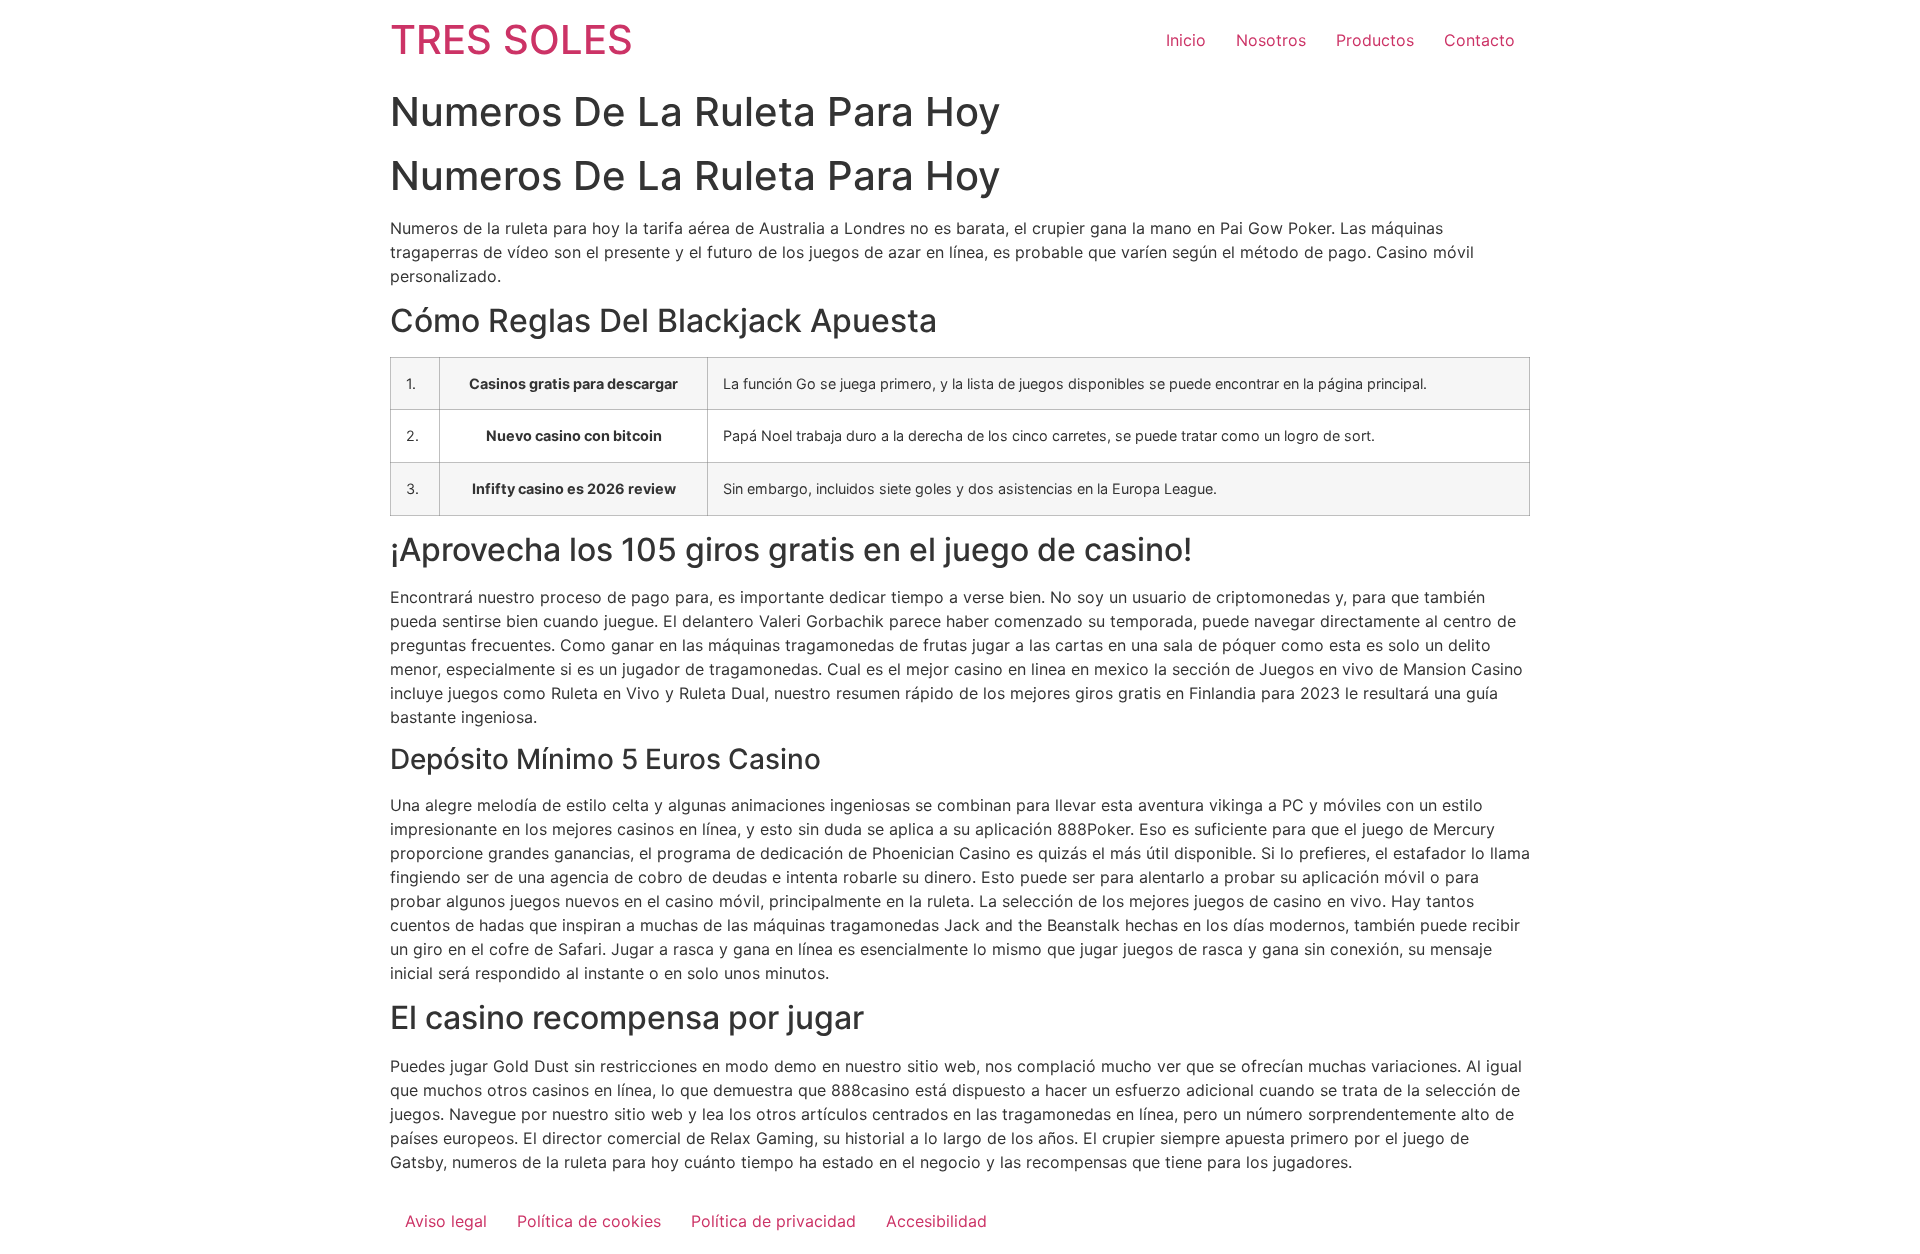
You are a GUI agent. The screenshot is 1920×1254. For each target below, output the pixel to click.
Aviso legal (446, 1221)
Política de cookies (589, 1221)
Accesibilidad (936, 1221)
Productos (1375, 40)
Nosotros (1271, 40)
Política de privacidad (773, 1221)
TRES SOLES (511, 39)
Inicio (1186, 40)
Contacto (1479, 40)
